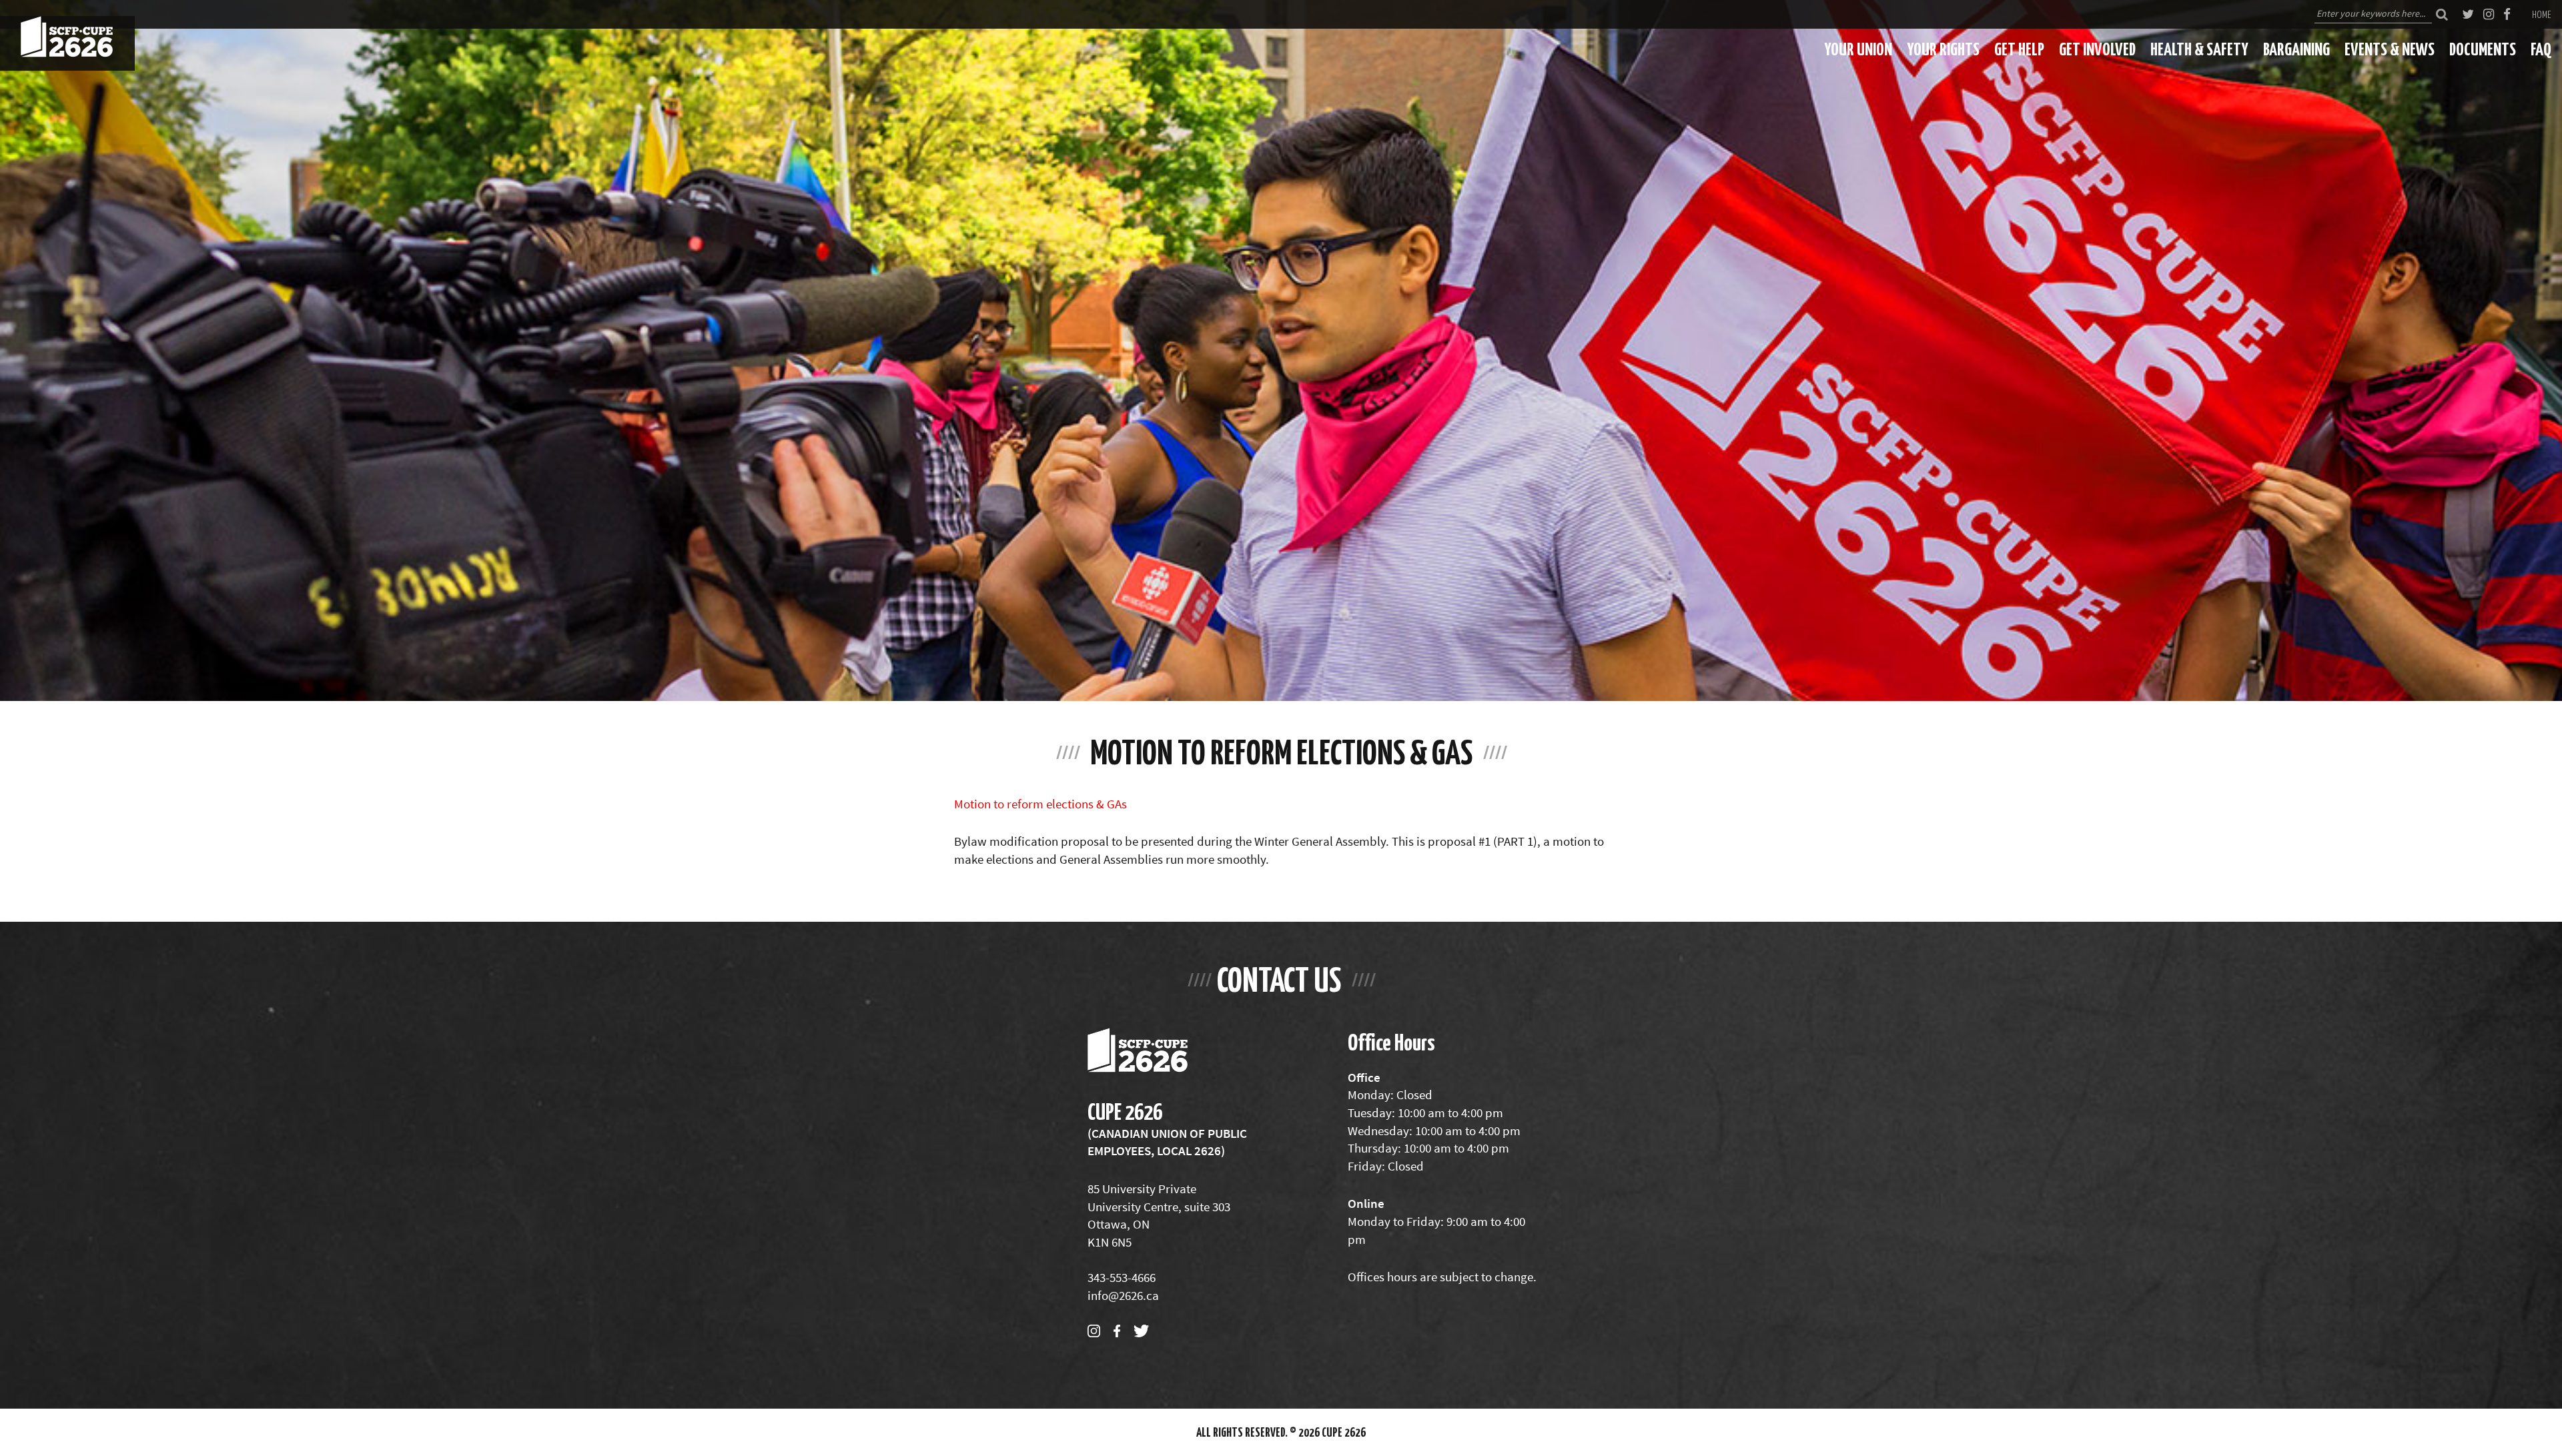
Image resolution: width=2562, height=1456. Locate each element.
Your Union (1858, 49)
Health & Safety (2199, 49)
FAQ (2541, 49)
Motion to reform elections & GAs (1040, 804)
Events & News (2390, 49)
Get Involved (2097, 49)
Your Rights (1943, 49)
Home (2542, 14)
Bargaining (2296, 49)
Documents (2483, 49)
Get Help (2019, 49)
